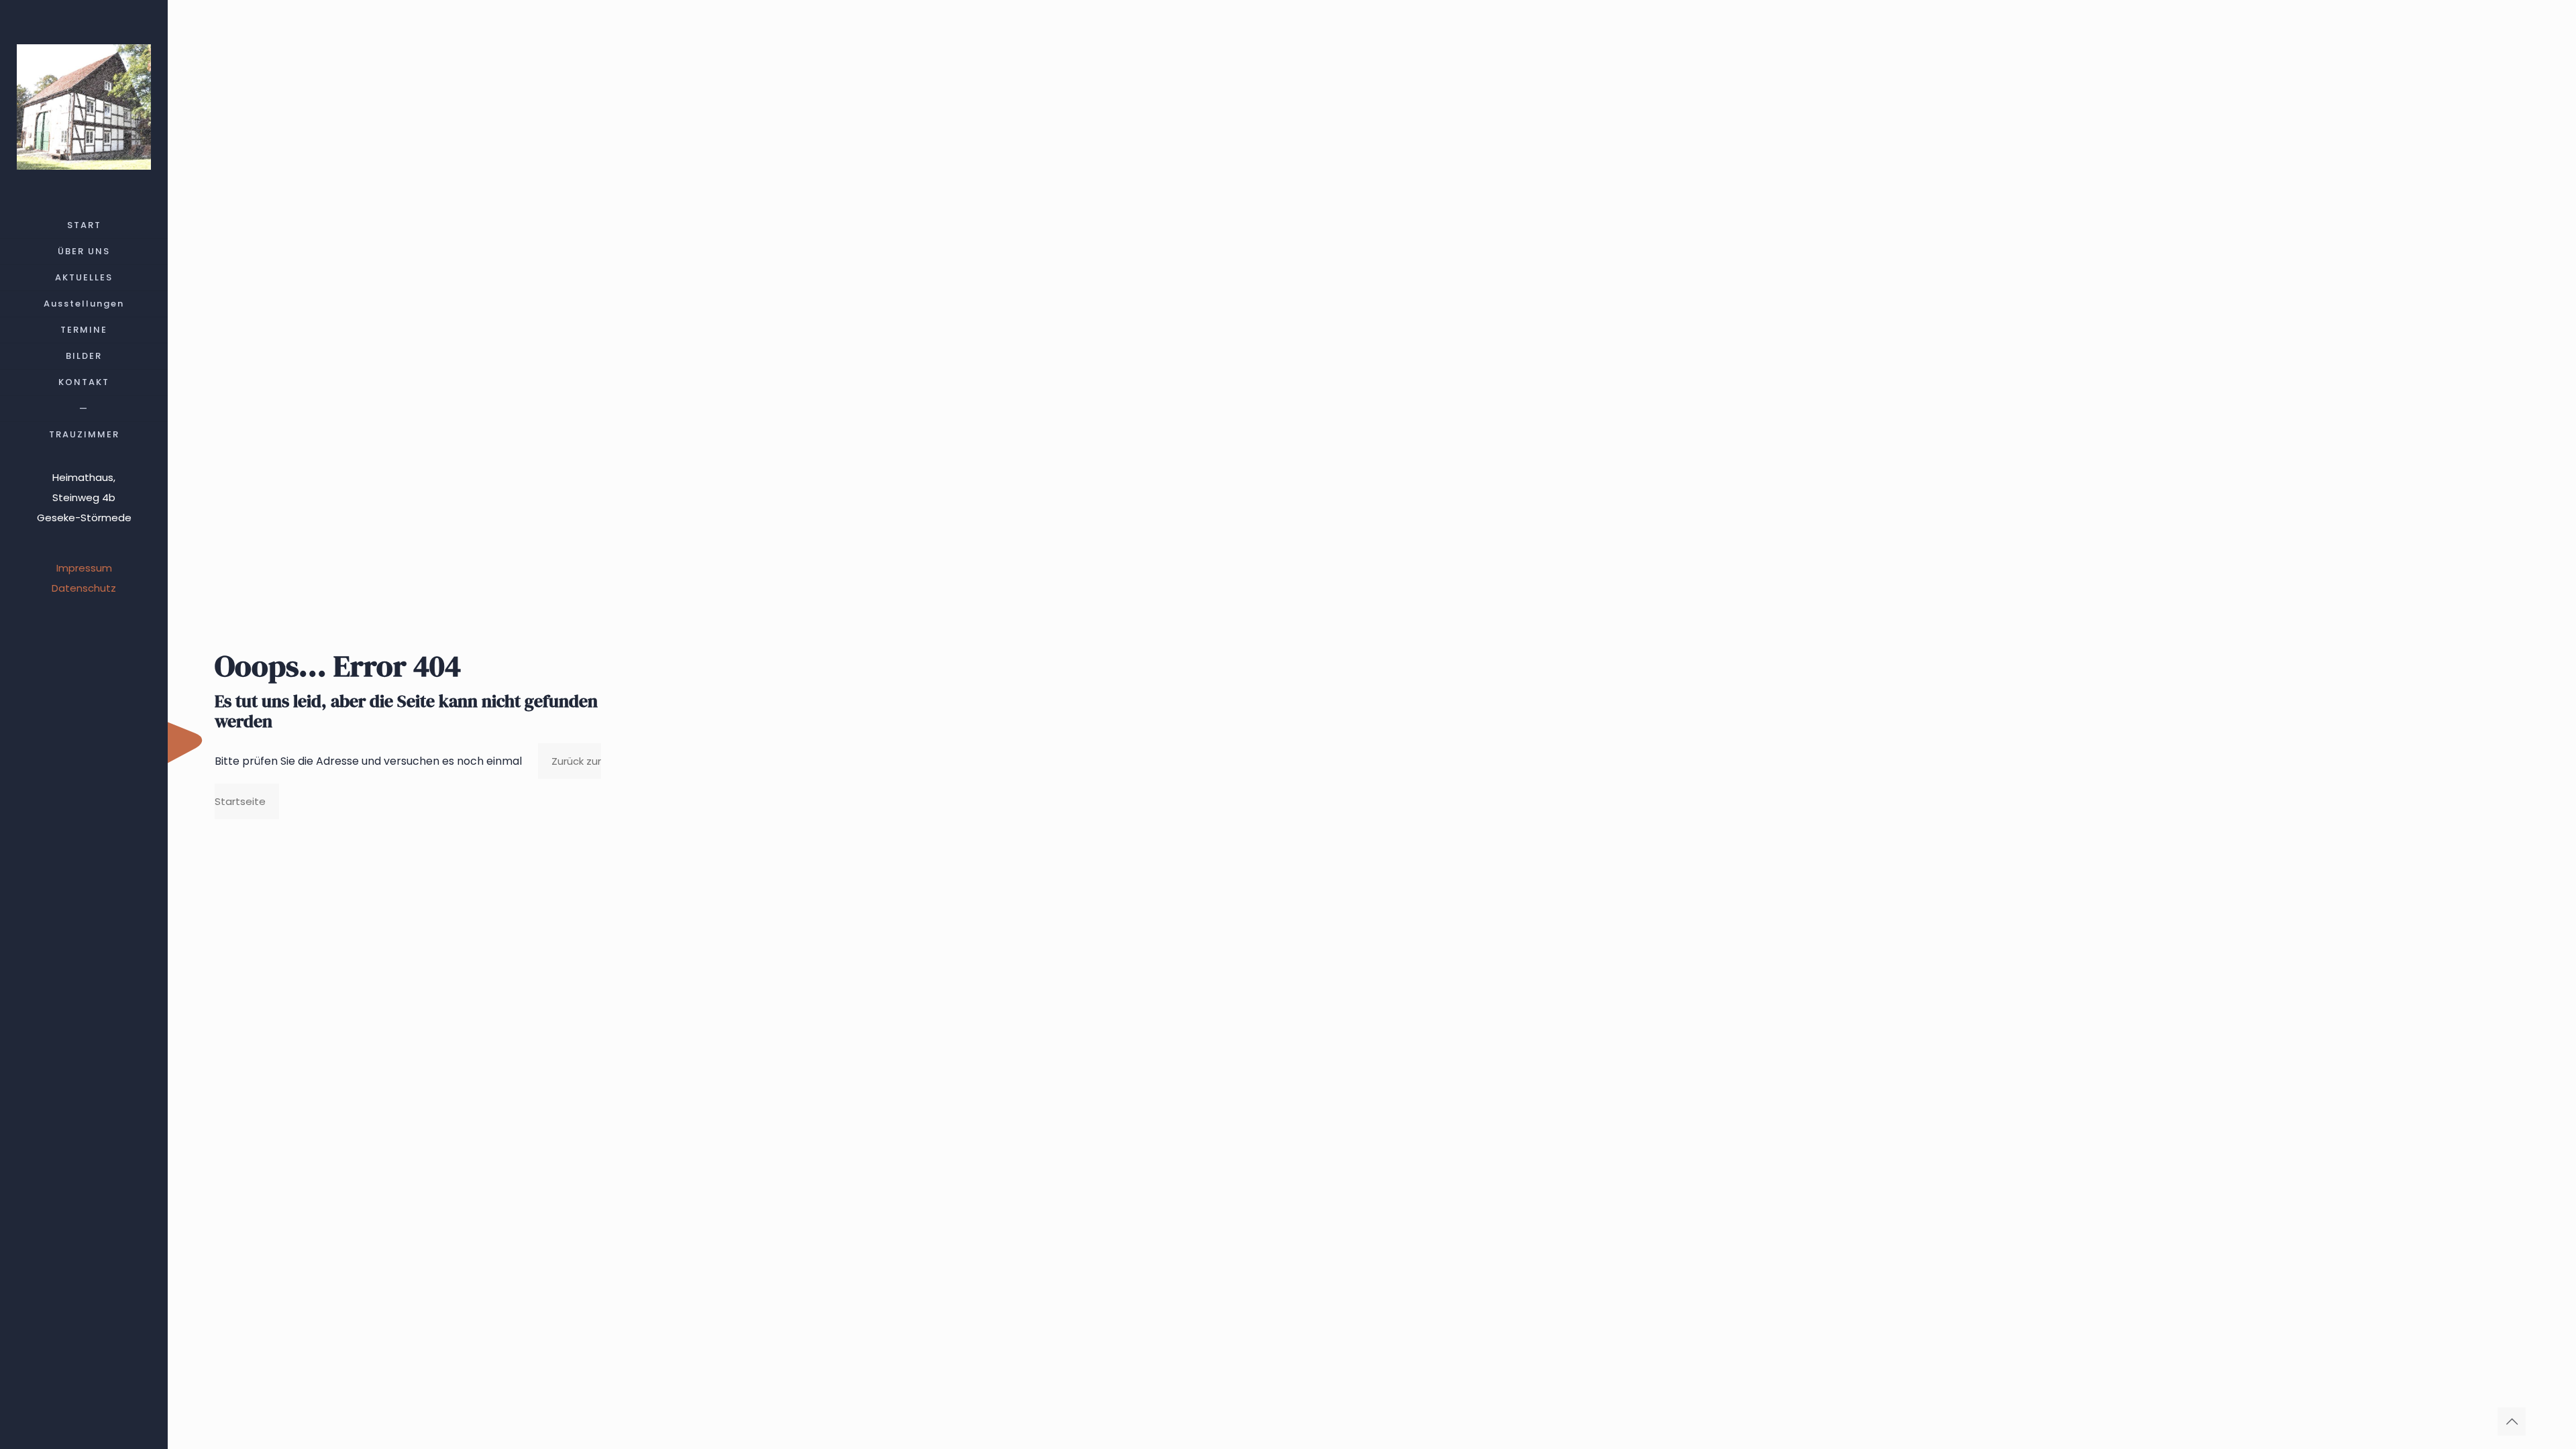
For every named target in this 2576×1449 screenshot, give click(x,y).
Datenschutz (84, 588)
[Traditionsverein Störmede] (84, 106)
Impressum (84, 568)
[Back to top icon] (2512, 1421)
